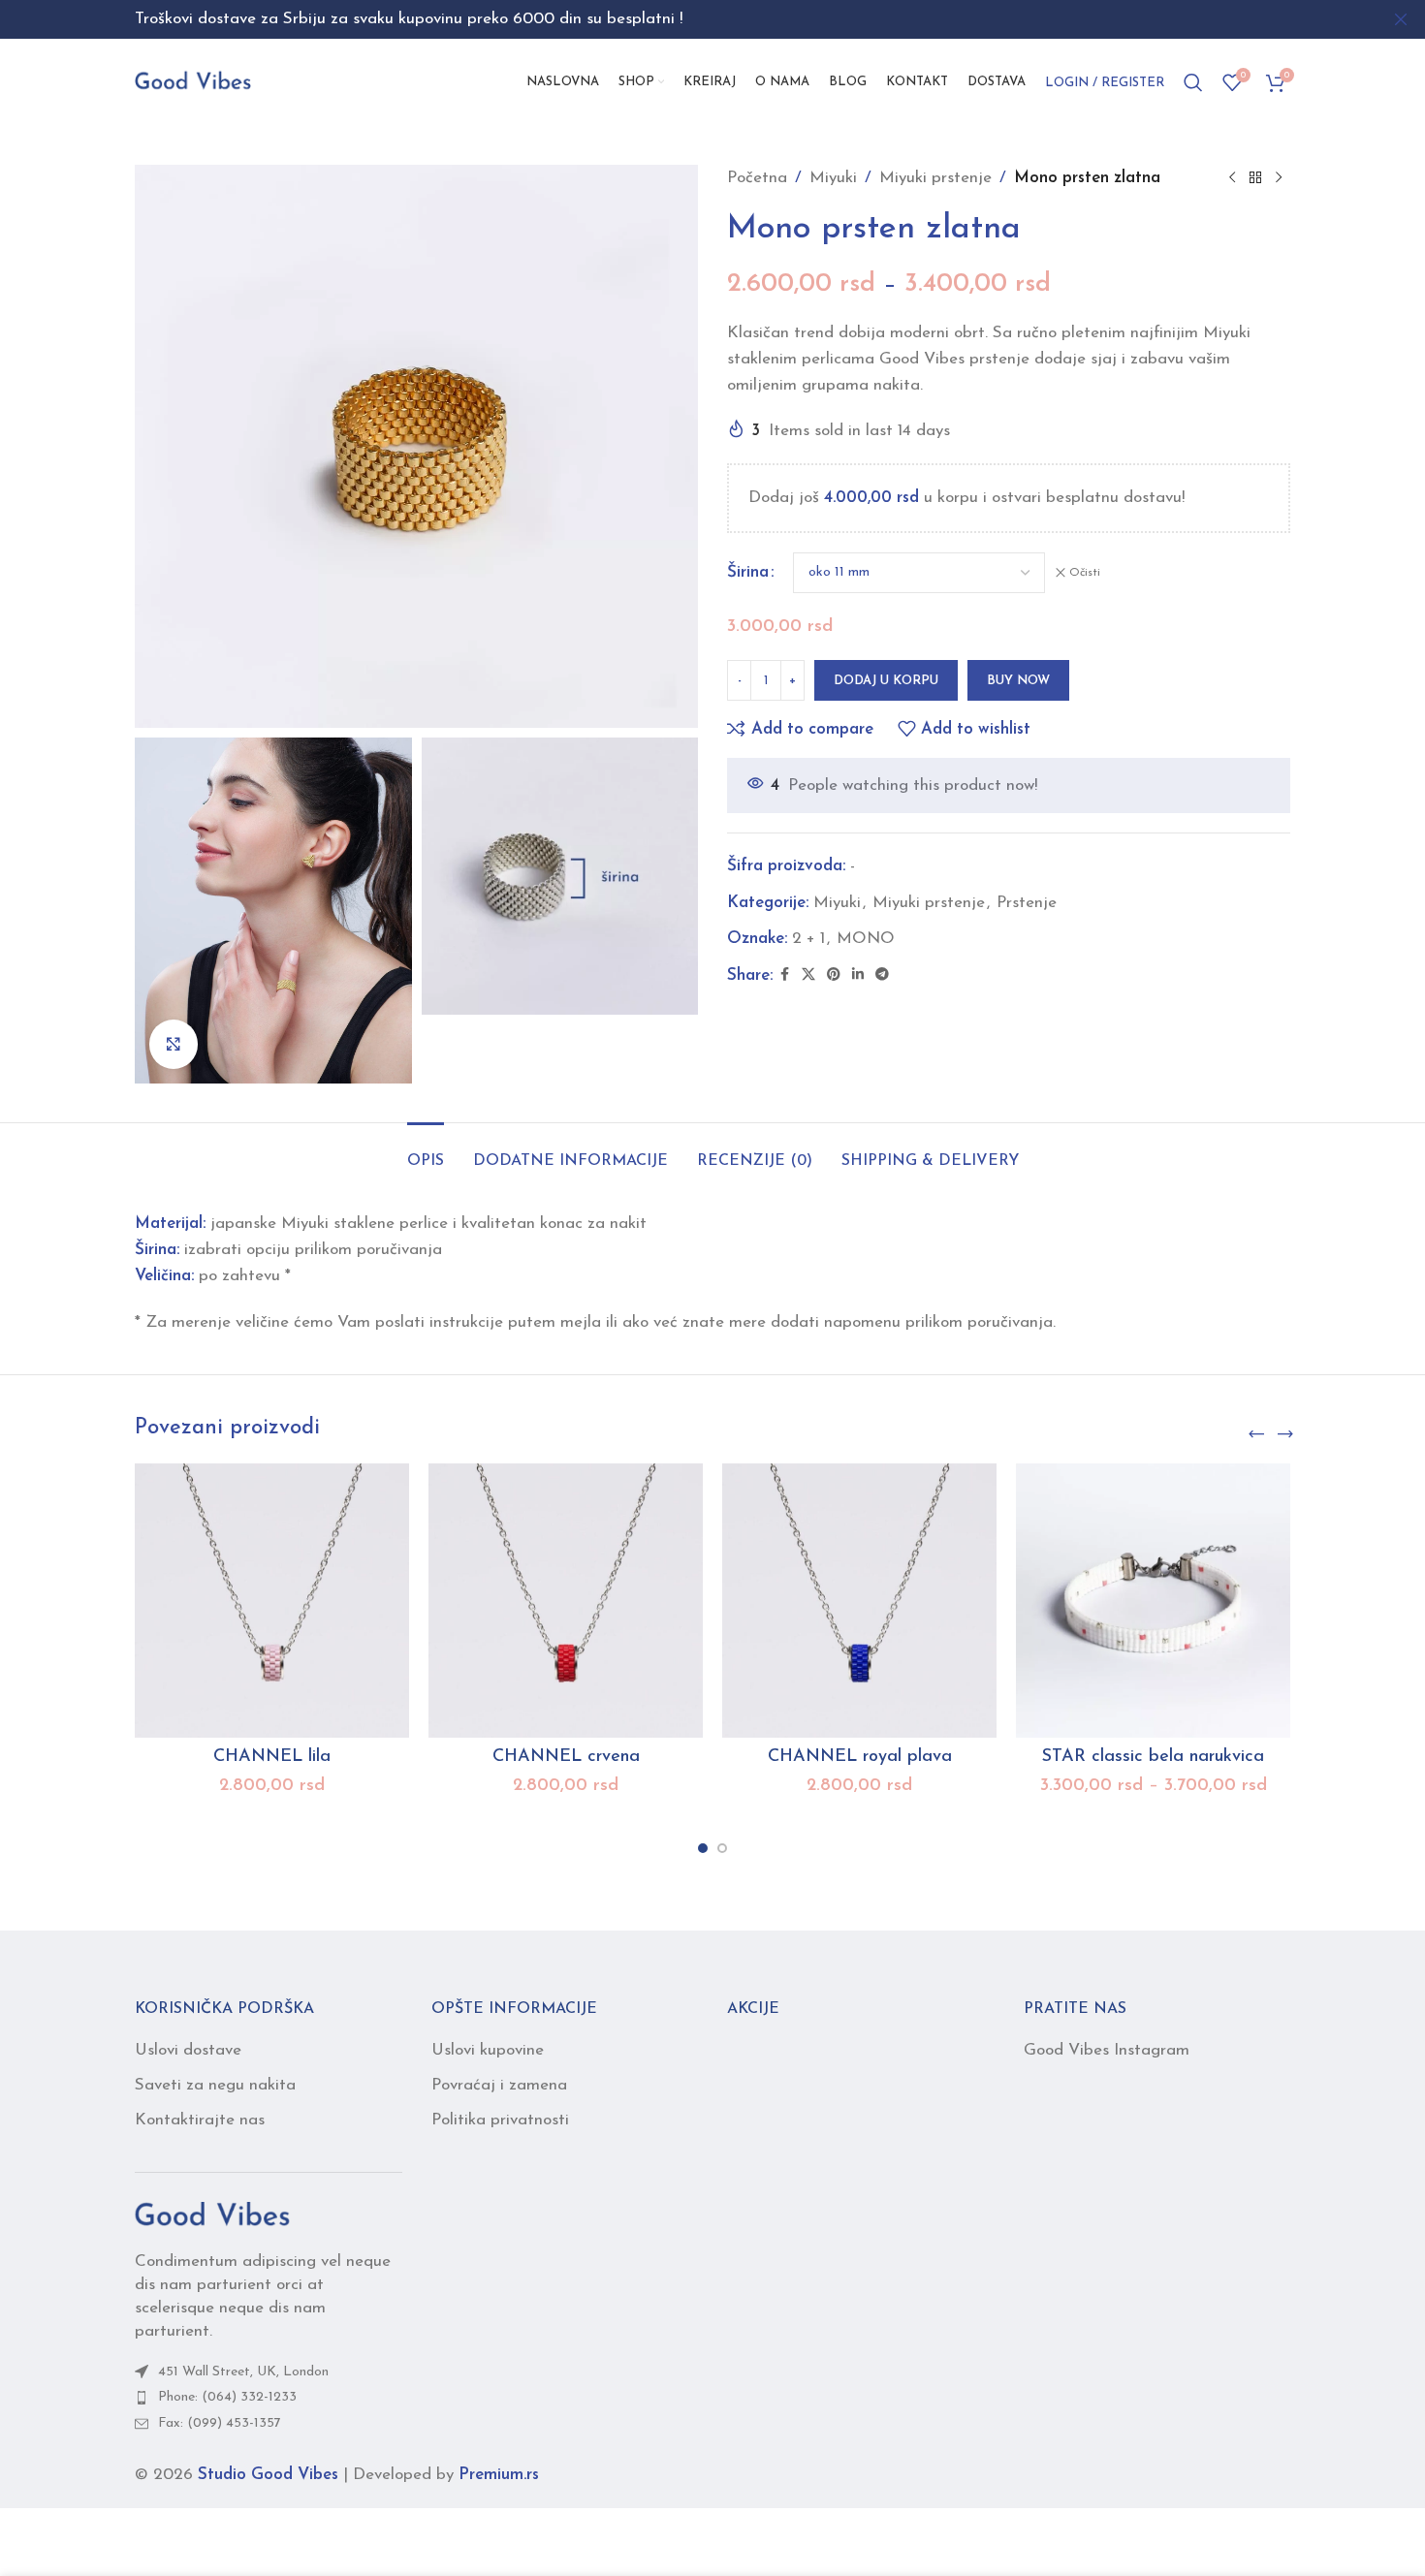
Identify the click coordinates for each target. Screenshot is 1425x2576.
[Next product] (1279, 178)
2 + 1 (808, 939)
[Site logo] (193, 81)
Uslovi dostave (188, 2050)
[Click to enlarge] (174, 1044)
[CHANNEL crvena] (566, 1601)
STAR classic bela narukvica (1153, 1757)
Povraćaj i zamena (499, 2085)
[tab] (426, 1152)
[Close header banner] (1401, 19)
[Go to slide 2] (722, 1848)
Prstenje (1027, 903)
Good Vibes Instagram (1107, 2050)
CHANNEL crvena (566, 1757)
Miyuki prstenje (935, 178)
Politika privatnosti (500, 2120)
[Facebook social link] (784, 975)
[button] (1256, 1435)
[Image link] (212, 2216)
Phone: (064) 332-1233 (227, 2397)
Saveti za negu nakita (215, 2085)
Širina (748, 572)
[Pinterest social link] (834, 975)
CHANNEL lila (272, 1757)
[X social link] (808, 975)
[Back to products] (1255, 178)
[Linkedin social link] (858, 975)
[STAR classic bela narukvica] (1153, 1601)
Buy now (1018, 681)
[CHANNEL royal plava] (859, 1601)
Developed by (446, 2475)
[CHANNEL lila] (272, 1601)
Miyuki (833, 178)
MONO (866, 939)
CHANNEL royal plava (860, 1757)
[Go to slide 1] (703, 1848)
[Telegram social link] (882, 975)
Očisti (1085, 573)
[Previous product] (1232, 178)
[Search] (1193, 82)
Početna (757, 178)
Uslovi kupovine (488, 2050)
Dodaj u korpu (886, 681)
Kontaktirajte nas (200, 2120)
